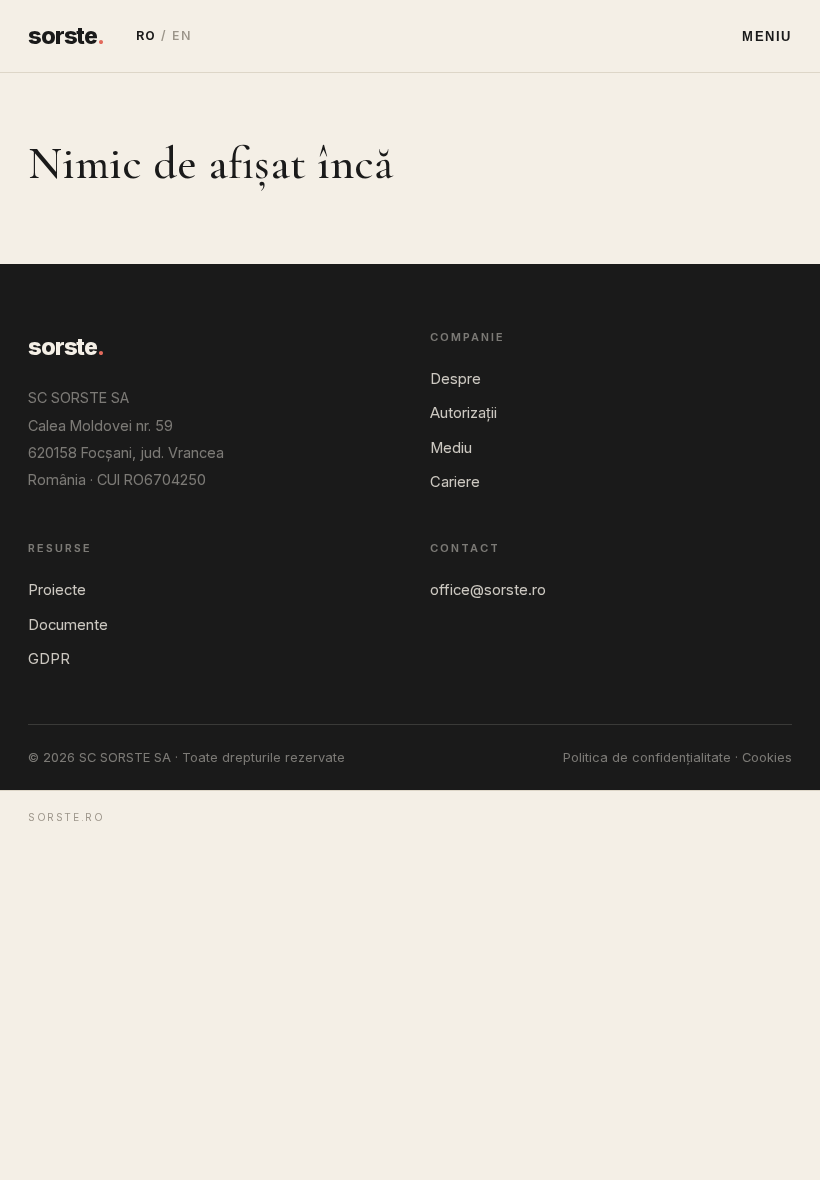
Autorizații (463, 413)
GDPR (49, 659)
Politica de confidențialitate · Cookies (677, 757)
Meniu (767, 36)
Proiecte (57, 590)
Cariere (455, 482)
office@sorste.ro (488, 590)
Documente (68, 625)
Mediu (451, 448)
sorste (66, 36)
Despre (455, 379)
